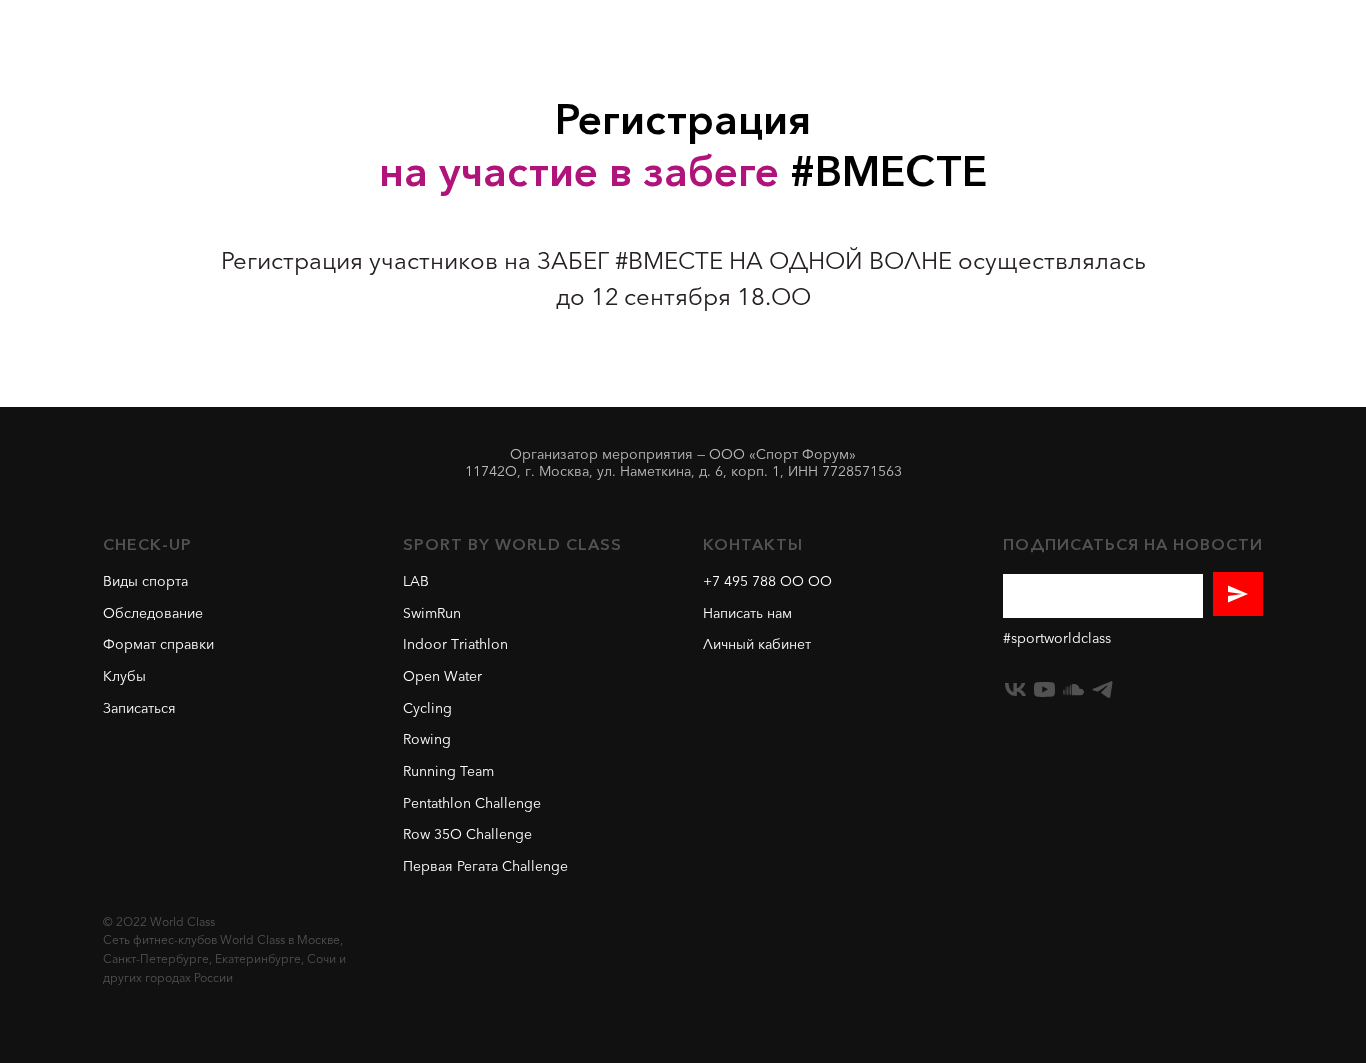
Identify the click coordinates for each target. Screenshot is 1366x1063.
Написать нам (747, 614)
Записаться (139, 709)
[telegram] (1102, 689)
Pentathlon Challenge (472, 804)
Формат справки (158, 645)
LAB (416, 582)
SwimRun (432, 614)
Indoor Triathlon (455, 645)
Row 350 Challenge (467, 835)
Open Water (442, 677)
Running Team (448, 772)
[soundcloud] (1073, 689)
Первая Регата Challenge (485, 867)
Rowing (427, 740)
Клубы (124, 677)
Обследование (153, 614)
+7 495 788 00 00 (767, 582)
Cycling (427, 709)
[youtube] (1044, 689)
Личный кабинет (757, 645)
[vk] (1015, 689)
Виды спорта (145, 582)
